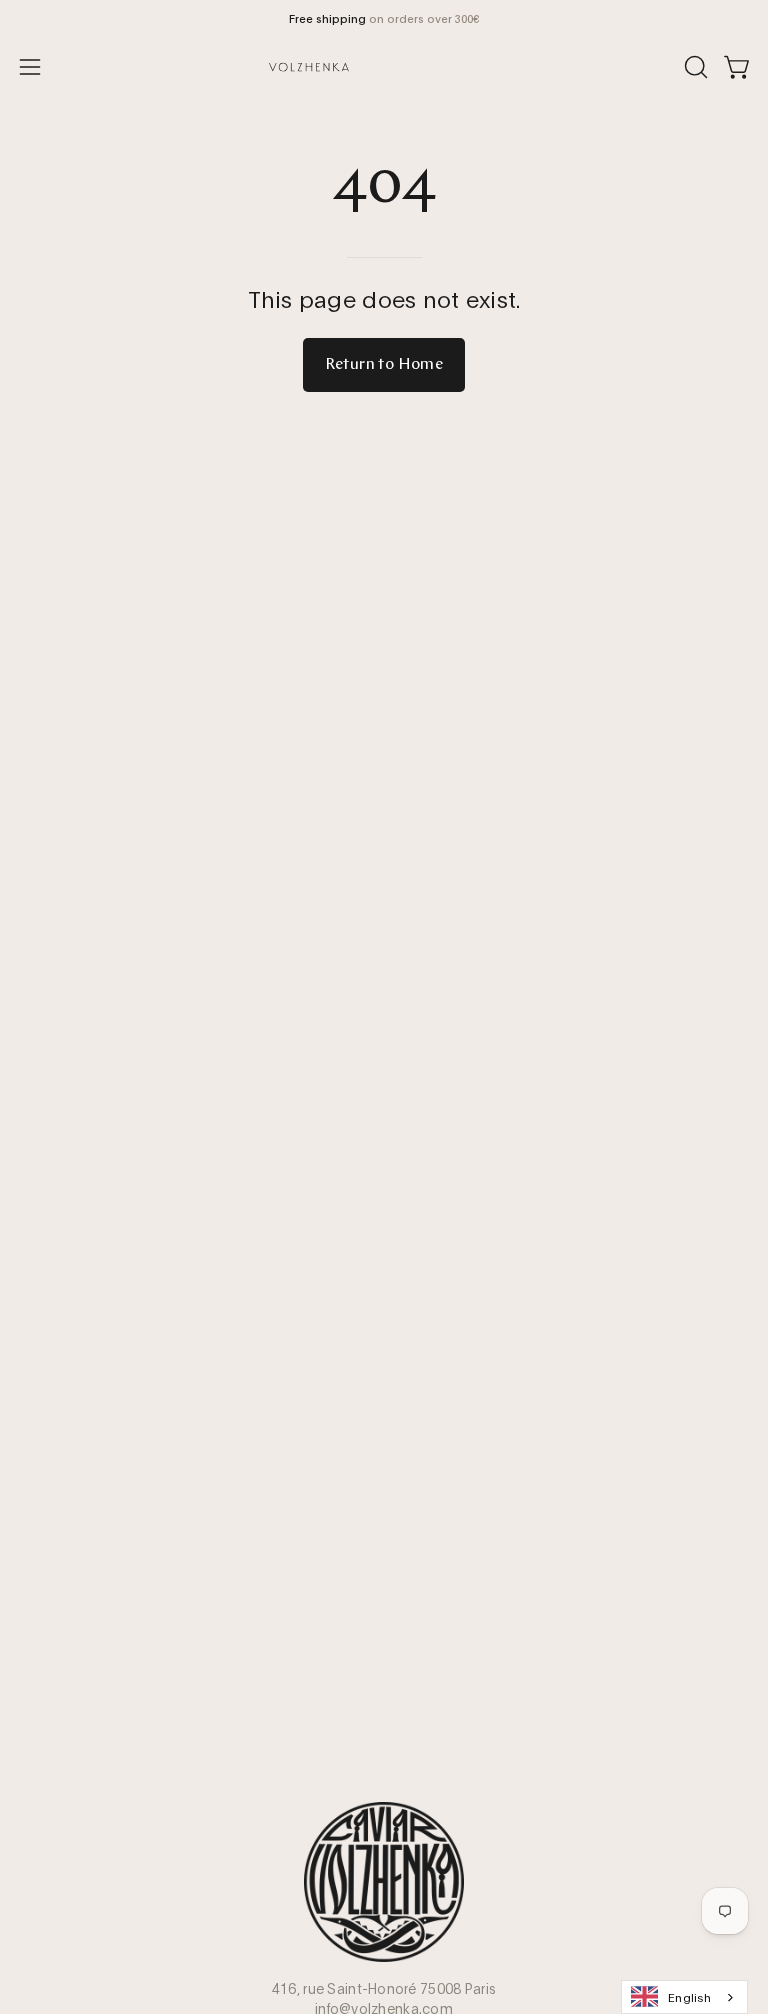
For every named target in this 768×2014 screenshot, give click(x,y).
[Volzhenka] (384, 67)
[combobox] (684, 1997)
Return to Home (384, 365)
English (689, 1996)
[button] (694, 67)
